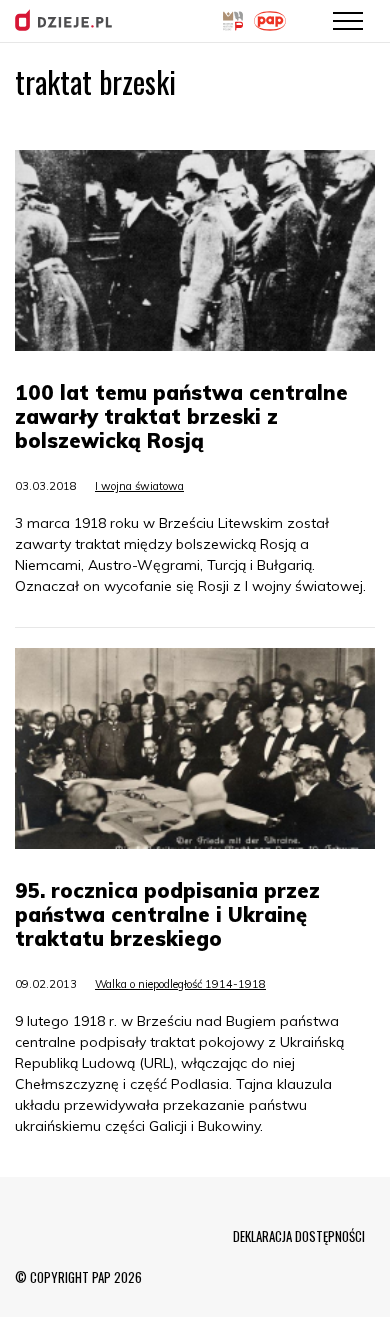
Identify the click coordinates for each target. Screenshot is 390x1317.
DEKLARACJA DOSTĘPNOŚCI (299, 1236)
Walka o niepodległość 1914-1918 (180, 984)
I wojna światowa (139, 486)
